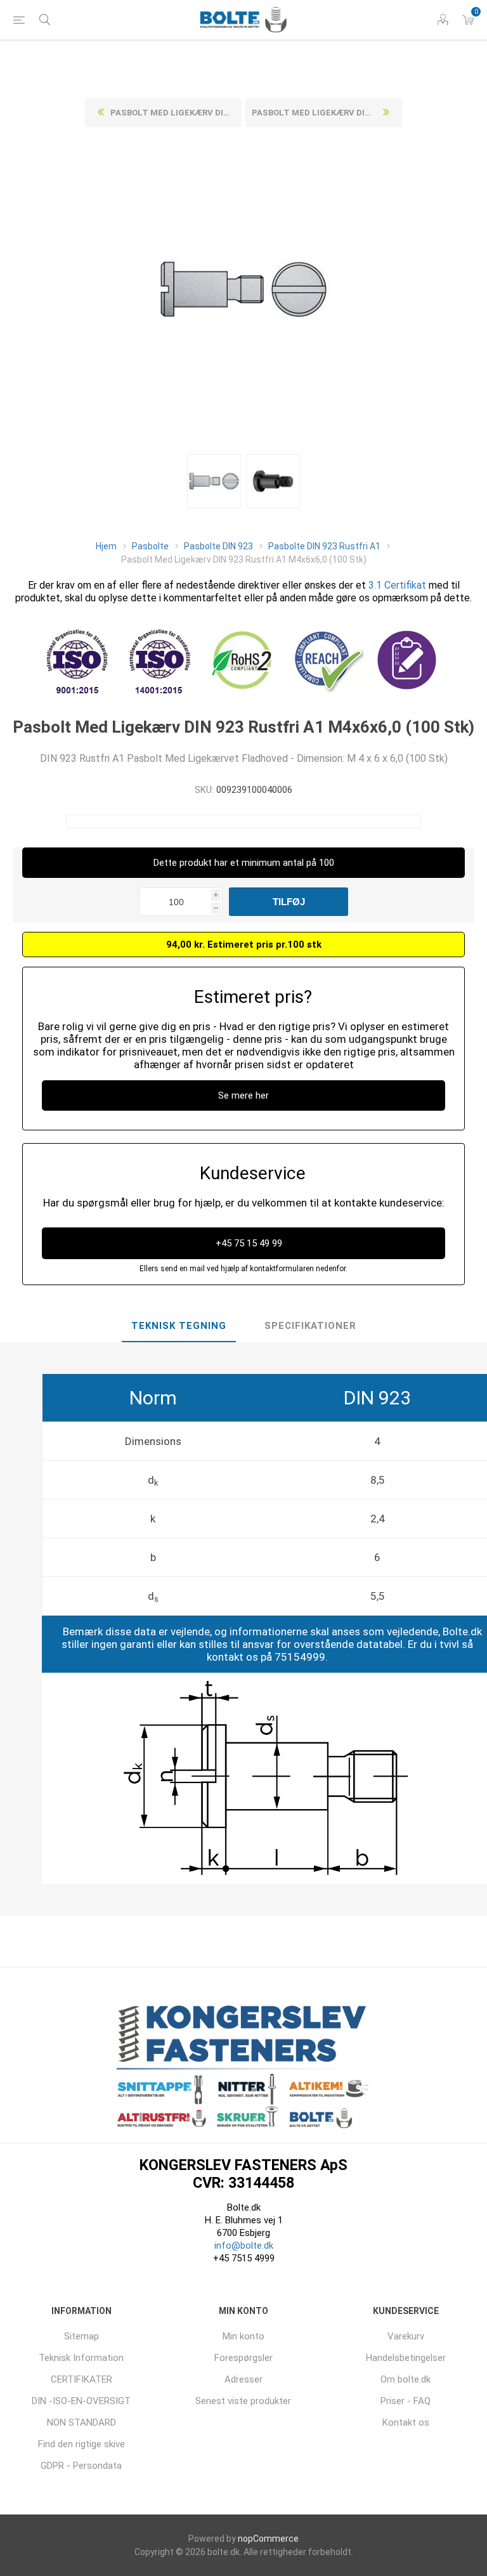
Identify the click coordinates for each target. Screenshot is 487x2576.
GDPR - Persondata (81, 2466)
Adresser (243, 2379)
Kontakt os (406, 2422)
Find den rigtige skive (81, 2444)
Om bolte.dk (406, 2379)
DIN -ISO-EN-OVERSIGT (81, 2401)
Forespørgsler (243, 2358)
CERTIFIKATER (81, 2379)
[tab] (179, 1326)
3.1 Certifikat (397, 585)
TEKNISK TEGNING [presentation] (179, 1326)
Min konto (243, 2336)
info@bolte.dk (244, 2246)
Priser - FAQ (406, 2401)
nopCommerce (268, 2539)
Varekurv (406, 2336)
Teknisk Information (81, 2358)
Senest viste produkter (243, 2401)
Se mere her (243, 1095)
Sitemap (81, 2336)
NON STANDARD (81, 2422)
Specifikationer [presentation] (310, 1326)
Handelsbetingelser (406, 2358)
